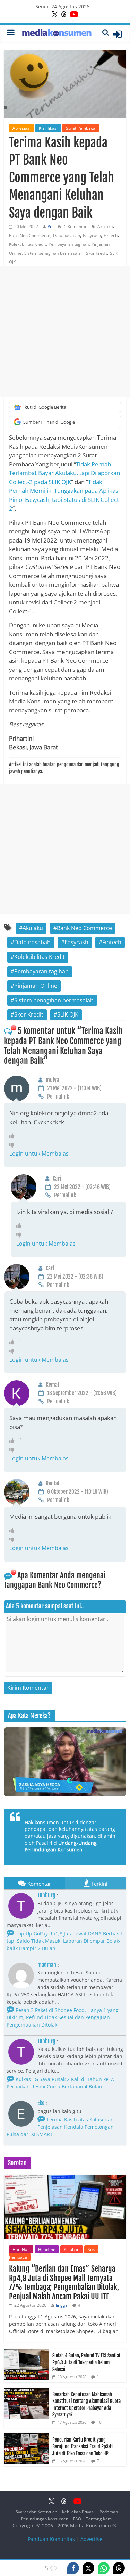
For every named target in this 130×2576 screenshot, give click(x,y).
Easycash (92, 235)
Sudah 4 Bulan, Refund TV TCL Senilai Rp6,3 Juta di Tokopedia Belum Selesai (86, 2362)
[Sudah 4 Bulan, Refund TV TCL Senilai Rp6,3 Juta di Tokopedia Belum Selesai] (26, 2352)
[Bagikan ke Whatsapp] (104, 2568)
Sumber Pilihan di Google (49, 422)
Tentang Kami (99, 2519)
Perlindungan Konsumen (45, 2519)
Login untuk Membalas (39, 1154)
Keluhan (72, 2249)
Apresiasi (21, 128)
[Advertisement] (65, 331)
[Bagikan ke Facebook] (73, 2568)
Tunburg (46, 1895)
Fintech (111, 235)
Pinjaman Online (36, 986)
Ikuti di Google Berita (45, 407)
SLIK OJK (68, 1014)
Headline (47, 2249)
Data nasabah (67, 235)
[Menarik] (14, 1136)
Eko (41, 2103)
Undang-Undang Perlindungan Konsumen (61, 1846)
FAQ (77, 2519)
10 (99, 2422)
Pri (50, 226)
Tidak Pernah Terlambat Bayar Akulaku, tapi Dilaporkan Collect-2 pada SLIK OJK (64, 473)
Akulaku (105, 226)
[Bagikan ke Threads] (119, 2568)
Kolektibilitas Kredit (27, 244)
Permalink (58, 1097)
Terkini (99, 1884)
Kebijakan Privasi (78, 2512)
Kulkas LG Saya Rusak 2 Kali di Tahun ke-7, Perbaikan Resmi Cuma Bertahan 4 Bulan (60, 2083)
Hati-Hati (21, 2249)
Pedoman (109, 2512)
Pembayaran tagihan (69, 244)
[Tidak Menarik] (14, 1145)
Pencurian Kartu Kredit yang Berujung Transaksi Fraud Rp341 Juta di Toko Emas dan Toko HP (83, 2446)
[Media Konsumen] (57, 34)
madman (47, 1965)
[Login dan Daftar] (118, 34)
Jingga (62, 2305)
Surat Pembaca (81, 128)
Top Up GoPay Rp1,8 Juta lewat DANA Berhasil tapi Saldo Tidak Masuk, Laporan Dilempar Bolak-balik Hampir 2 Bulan (64, 1941)
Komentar (39, 1884)
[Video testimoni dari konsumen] (65, 1762)
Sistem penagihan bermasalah (54, 253)
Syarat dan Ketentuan (36, 2512)
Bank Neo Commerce (30, 235)
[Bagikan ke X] (88, 2568)
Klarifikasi (48, 128)
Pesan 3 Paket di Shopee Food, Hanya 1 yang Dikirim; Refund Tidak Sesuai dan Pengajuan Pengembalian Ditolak (63, 2017)
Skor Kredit (97, 253)
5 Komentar (75, 226)
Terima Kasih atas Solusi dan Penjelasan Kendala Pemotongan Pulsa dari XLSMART (60, 2127)
